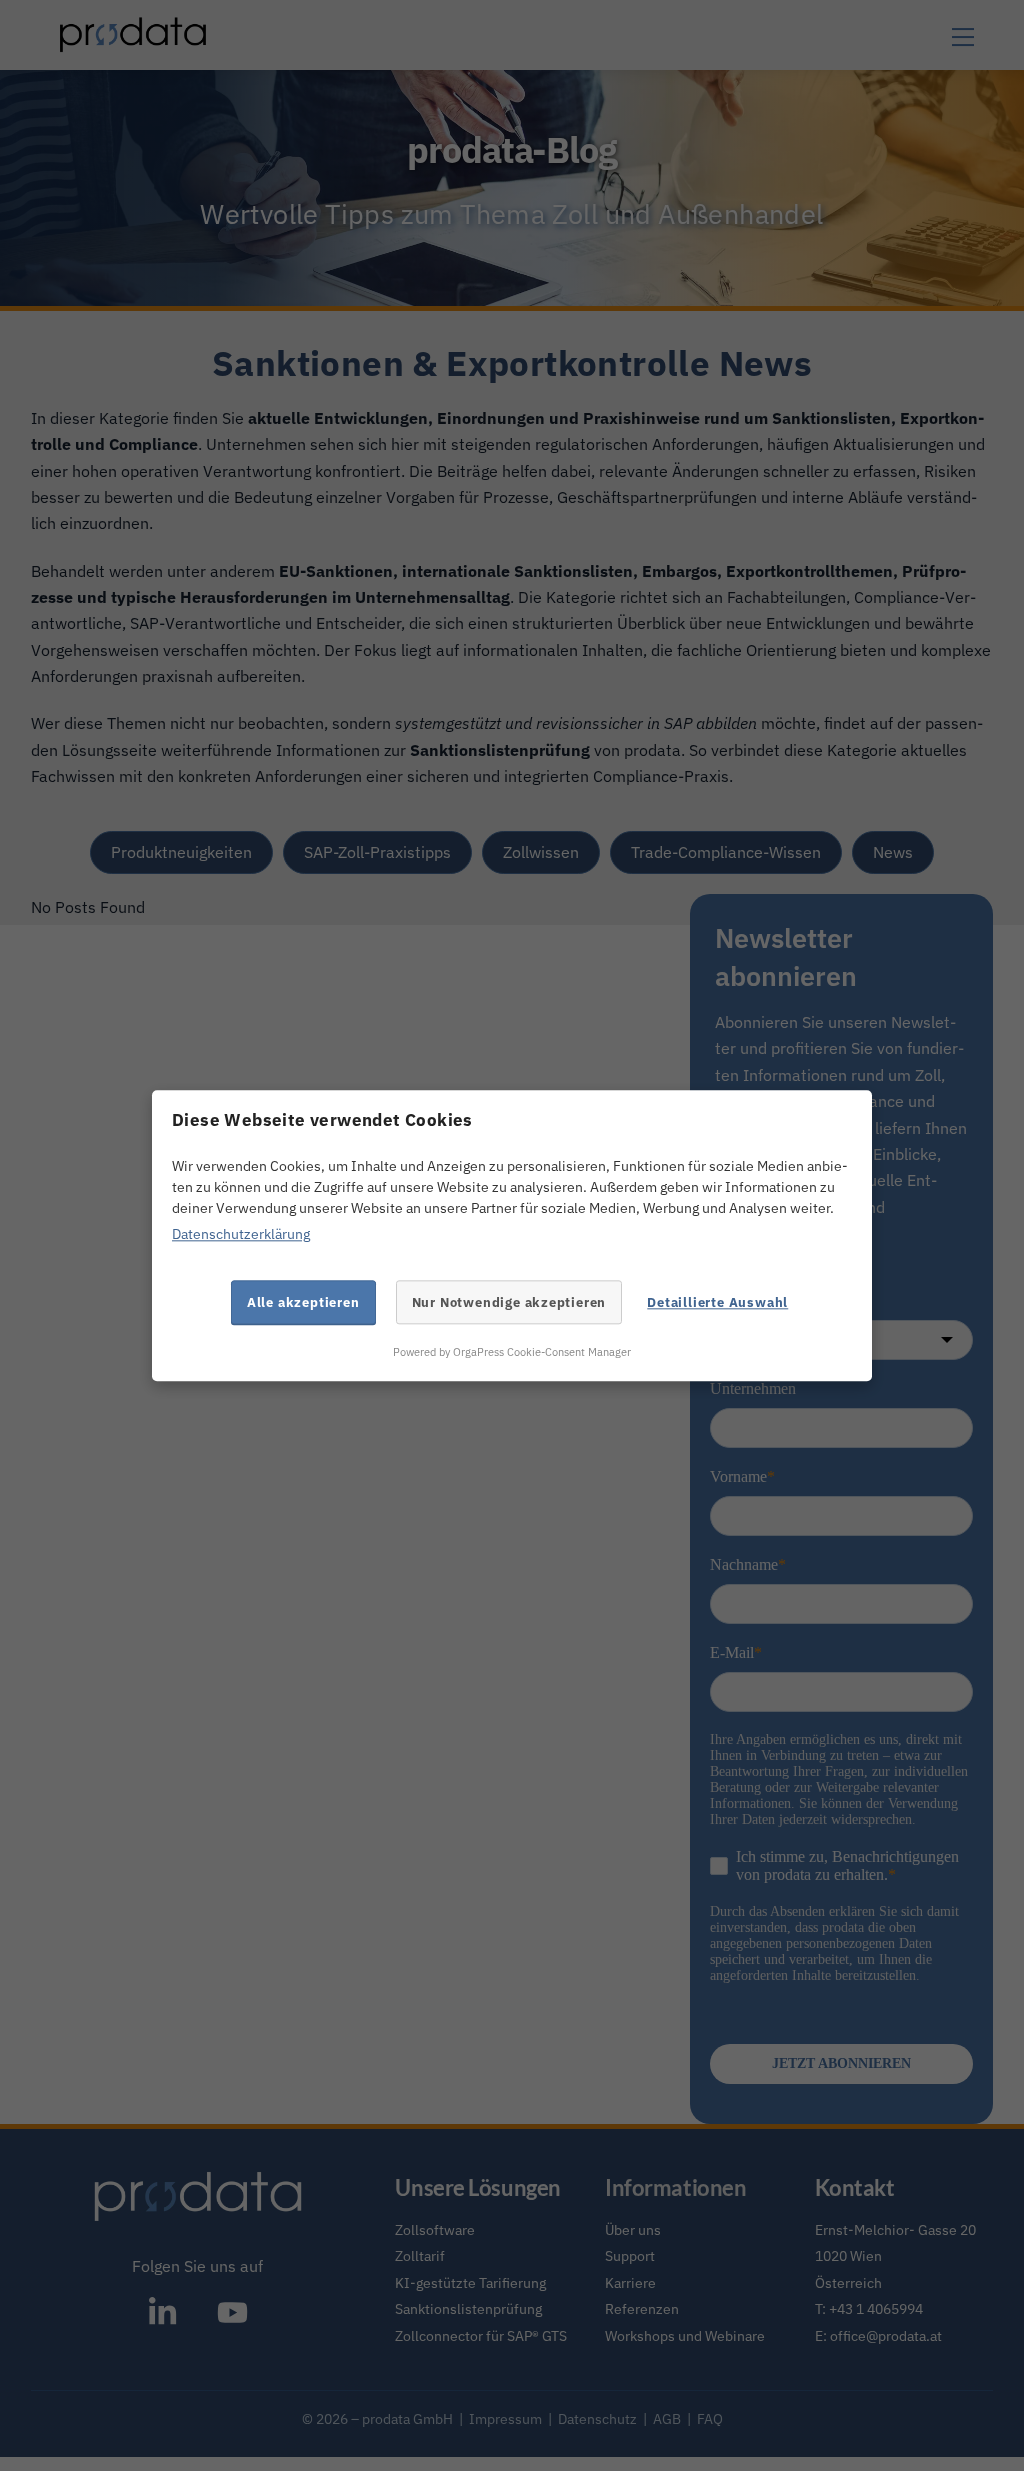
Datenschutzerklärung (241, 1235)
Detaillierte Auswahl (717, 1302)
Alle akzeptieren (303, 1302)
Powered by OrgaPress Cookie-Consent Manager (512, 1353)
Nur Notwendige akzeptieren (509, 1302)
